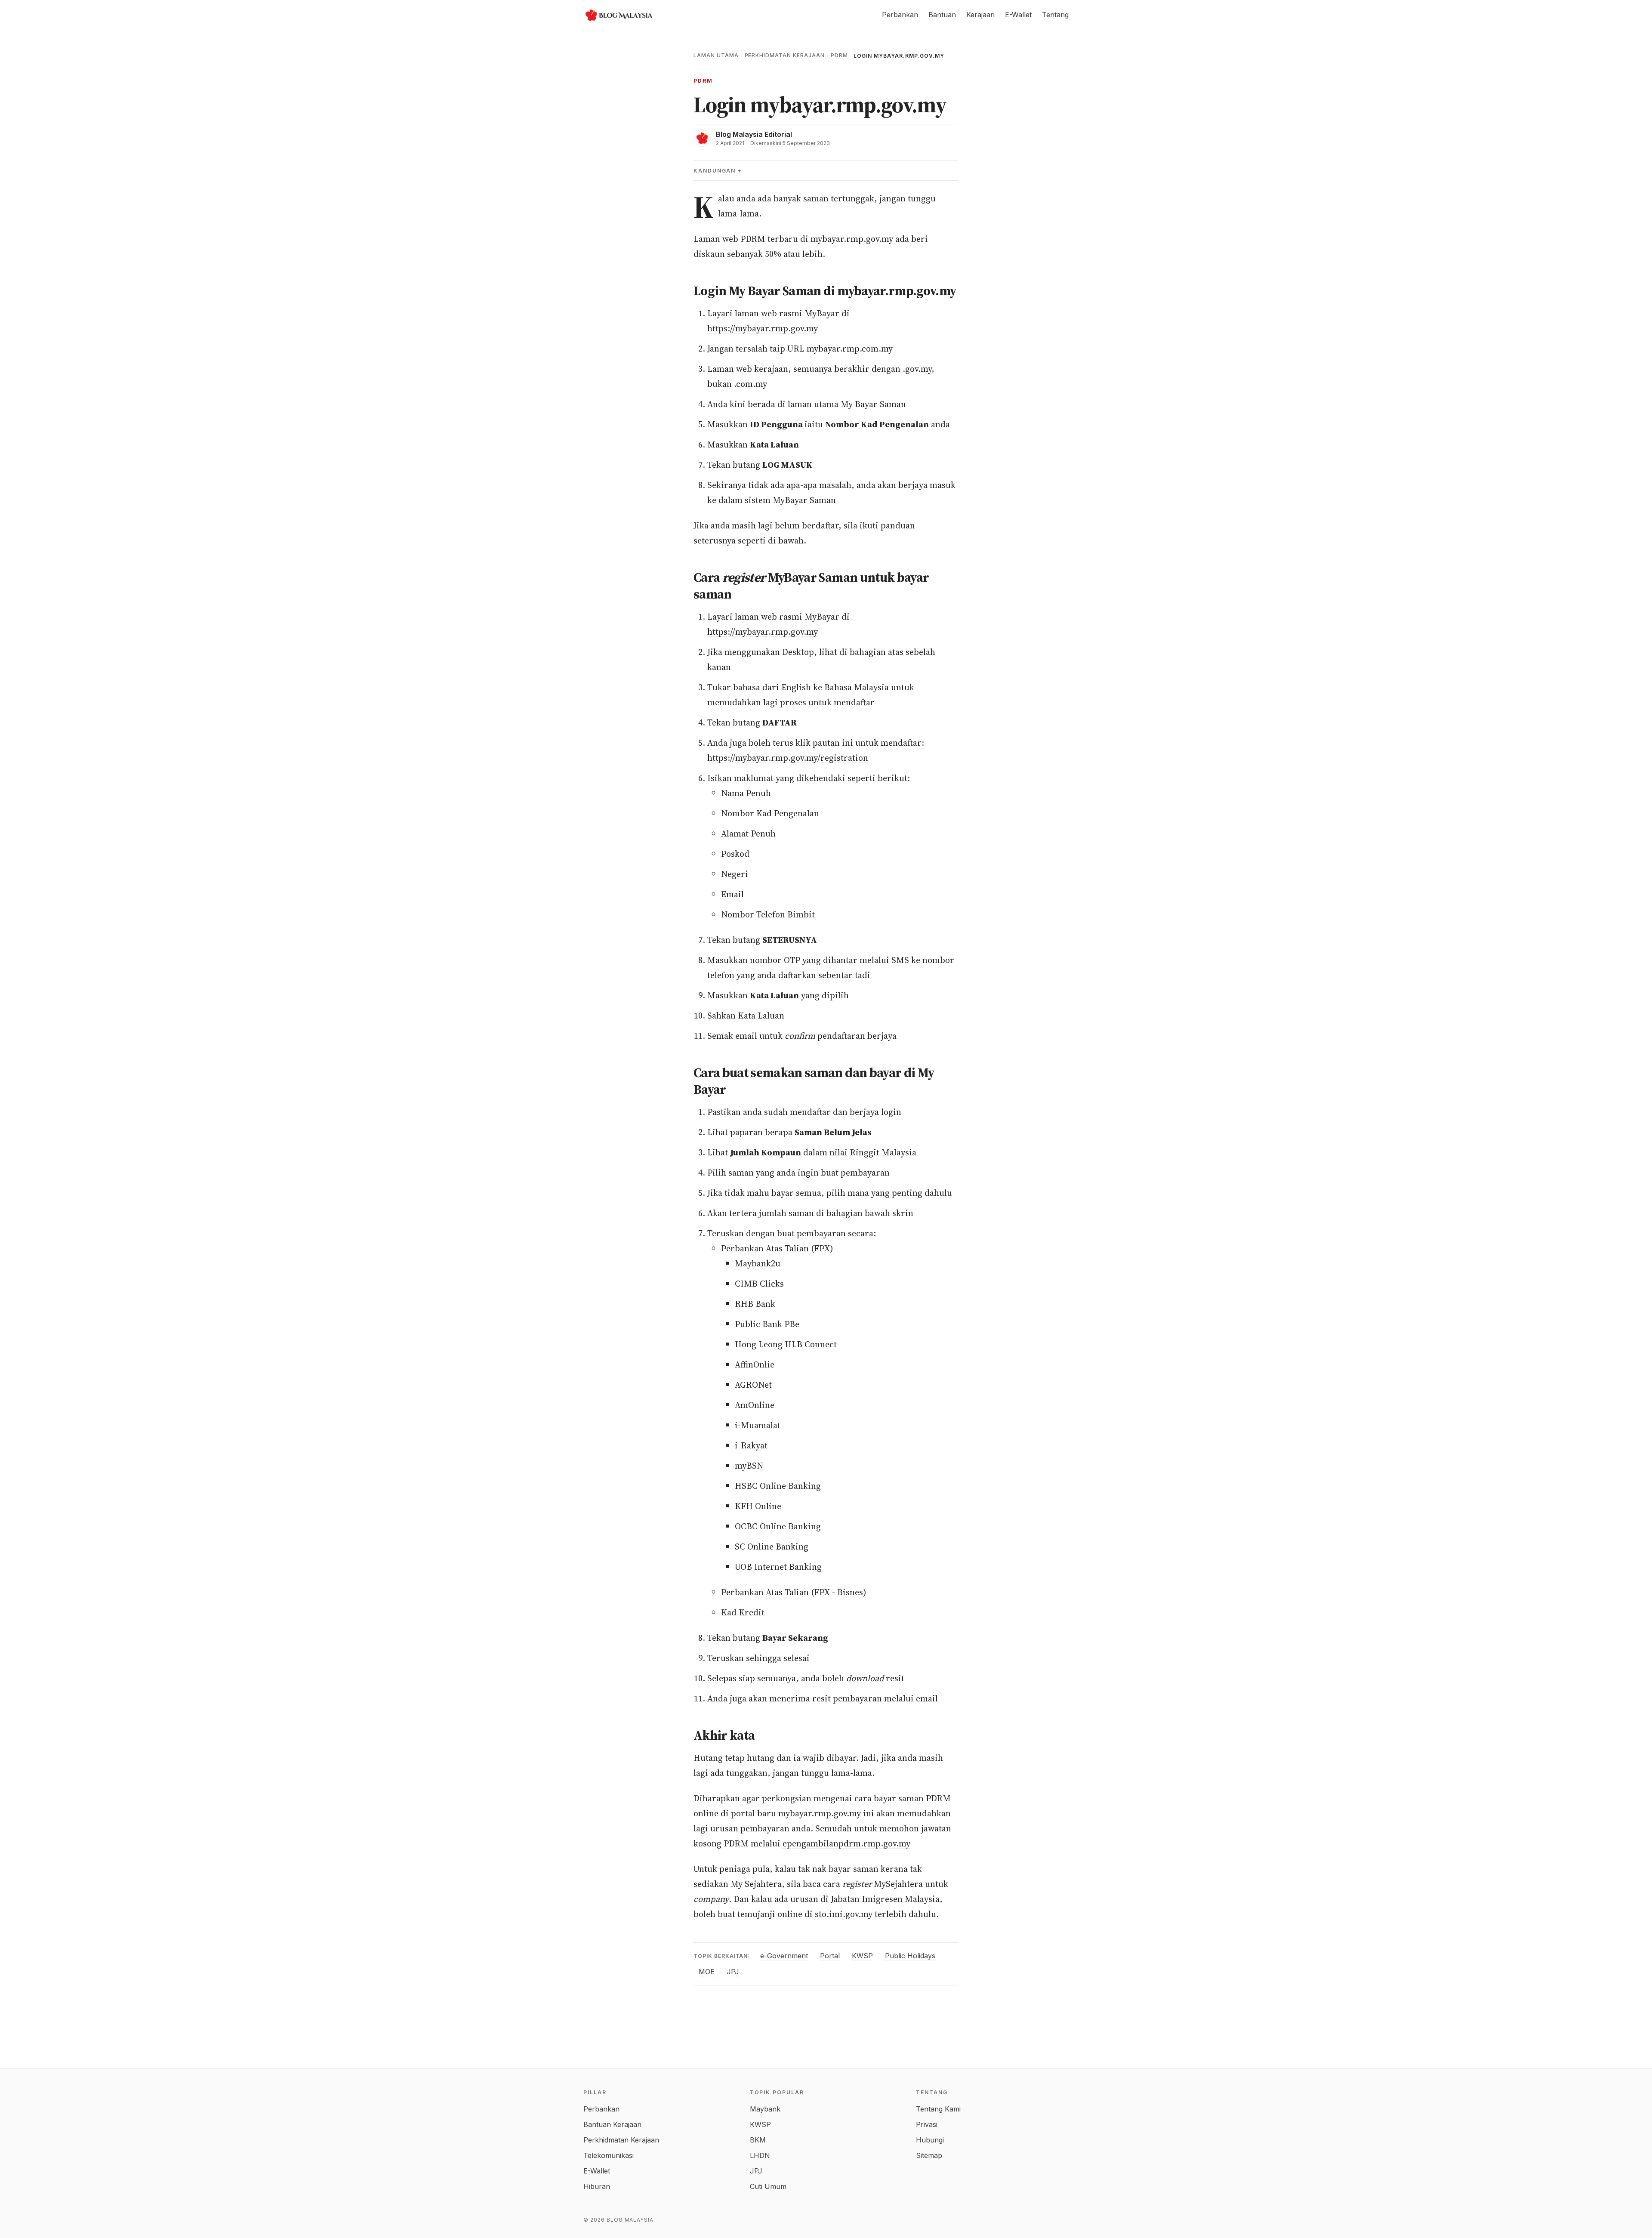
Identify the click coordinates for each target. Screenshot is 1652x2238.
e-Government (784, 1956)
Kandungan (715, 171)
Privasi (927, 2124)
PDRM (839, 55)
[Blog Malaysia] (618, 15)
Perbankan (900, 15)
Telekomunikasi (609, 2155)
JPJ (733, 1972)
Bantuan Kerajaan (612, 2124)
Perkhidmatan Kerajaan (785, 55)
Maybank (765, 2109)
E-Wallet (1018, 15)
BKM (758, 2140)
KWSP (862, 1956)
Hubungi (930, 2140)
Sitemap (929, 2155)
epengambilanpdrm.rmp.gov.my (846, 1843)
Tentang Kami (938, 2109)
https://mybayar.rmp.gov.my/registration (788, 758)
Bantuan (942, 15)
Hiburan (597, 2186)
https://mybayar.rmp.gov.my (763, 328)
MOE (707, 1972)
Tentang (1055, 15)
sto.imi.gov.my (844, 1914)
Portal (830, 1956)
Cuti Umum (768, 2186)
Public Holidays (910, 1956)
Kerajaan (980, 15)
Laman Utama (716, 55)
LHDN (760, 2155)
